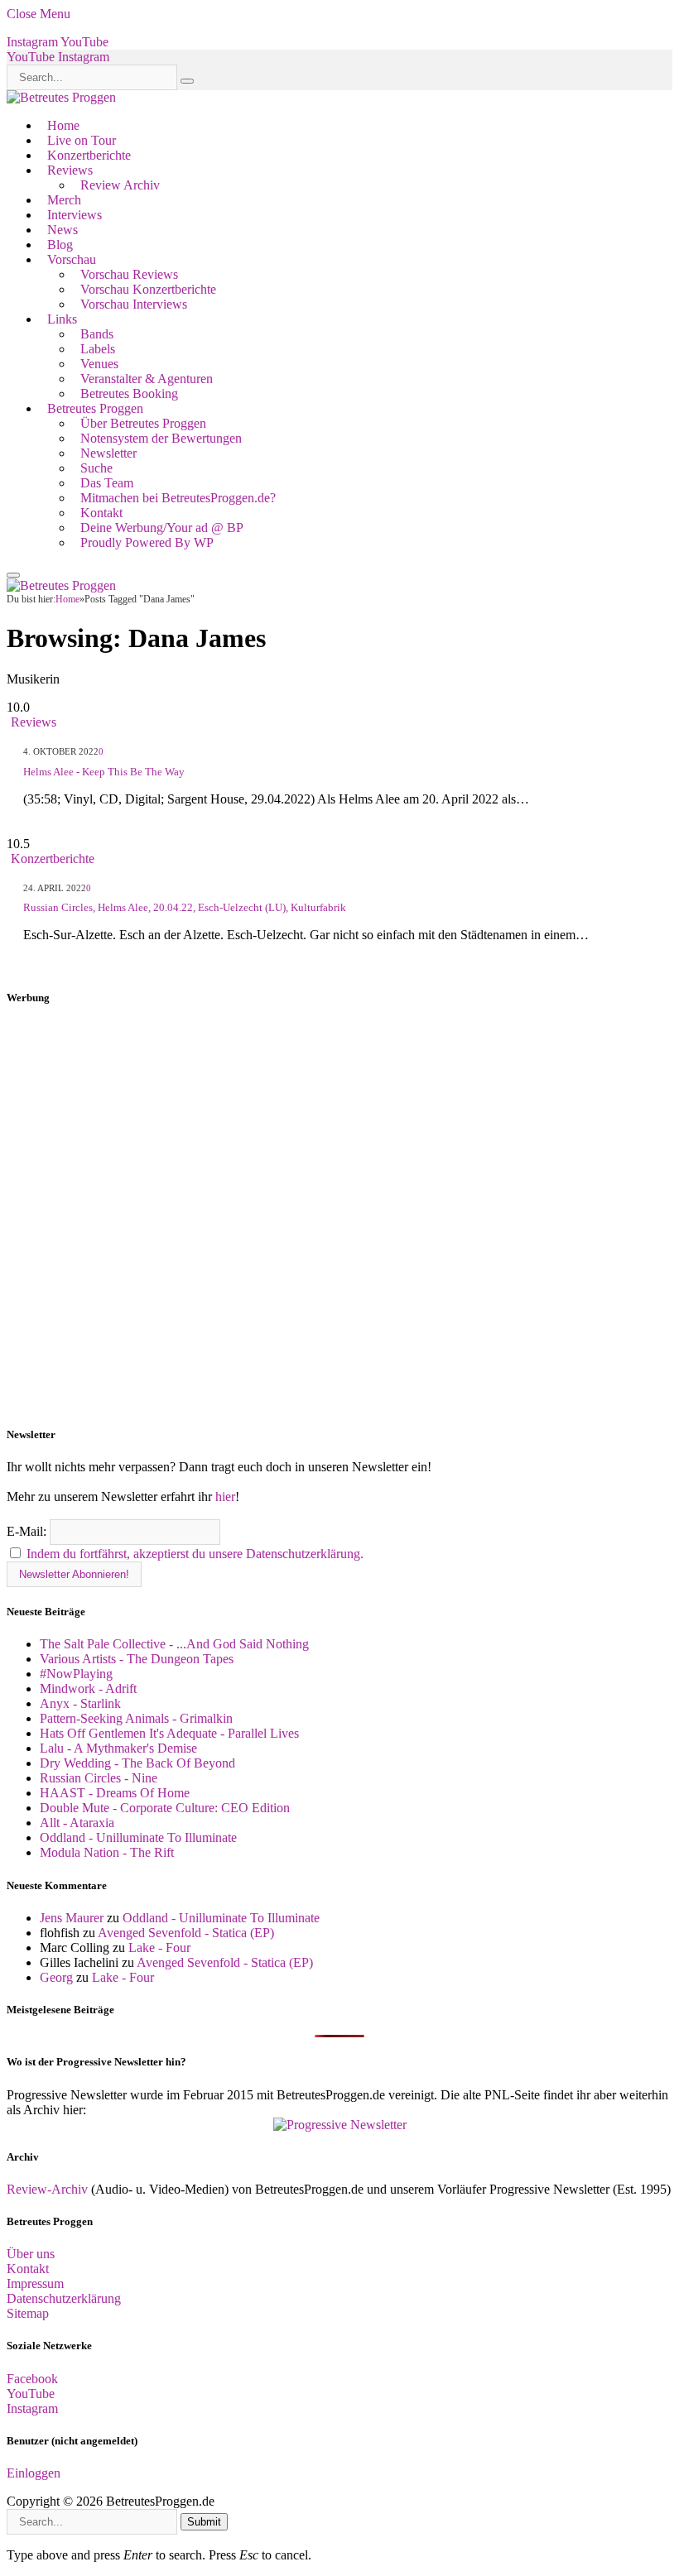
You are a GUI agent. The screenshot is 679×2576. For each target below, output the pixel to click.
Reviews (70, 170)
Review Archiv (120, 185)
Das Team (107, 483)
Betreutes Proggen (95, 408)
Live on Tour (82, 140)
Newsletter (108, 453)
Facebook (32, 2379)
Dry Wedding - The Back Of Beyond (137, 1763)
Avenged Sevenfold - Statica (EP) (186, 1933)
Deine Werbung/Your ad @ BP (162, 528)
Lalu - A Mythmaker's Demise (118, 1748)
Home (63, 125)
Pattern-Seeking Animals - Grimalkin (136, 1718)
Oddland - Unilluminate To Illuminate (138, 1837)
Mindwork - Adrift (88, 1689)
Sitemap (28, 2313)
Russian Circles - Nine (99, 1778)
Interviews (75, 215)
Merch (64, 200)
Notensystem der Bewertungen (161, 438)
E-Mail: (28, 1531)
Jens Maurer (72, 1918)
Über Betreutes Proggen (143, 423)
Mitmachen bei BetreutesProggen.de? (178, 498)
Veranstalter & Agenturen (147, 379)
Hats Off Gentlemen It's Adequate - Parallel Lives (169, 1733)
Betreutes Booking (129, 393)
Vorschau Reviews (129, 274)
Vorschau (72, 259)
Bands (97, 334)
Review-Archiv (47, 2189)
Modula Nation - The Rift (107, 1852)
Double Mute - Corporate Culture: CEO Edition (165, 1808)
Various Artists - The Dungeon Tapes (137, 1659)
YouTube (31, 2394)
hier (225, 1497)
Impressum (35, 2283)
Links (62, 319)
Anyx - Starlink (80, 1703)
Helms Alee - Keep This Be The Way (104, 772)
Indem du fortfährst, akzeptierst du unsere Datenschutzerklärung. (195, 1554)
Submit (204, 2522)
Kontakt (101, 513)
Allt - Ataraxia (77, 1823)
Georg (56, 1977)
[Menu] (13, 575)
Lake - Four (159, 1948)
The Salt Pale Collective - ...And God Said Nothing (174, 1644)
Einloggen (34, 2473)
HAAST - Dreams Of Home (115, 1793)
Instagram (32, 2408)
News (63, 230)
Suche (96, 468)
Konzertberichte (89, 155)
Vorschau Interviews (134, 304)
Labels (98, 349)
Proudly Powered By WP (147, 542)
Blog (60, 245)
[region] (339, 1216)
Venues (99, 364)
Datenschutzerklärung (64, 2298)
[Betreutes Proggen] (61, 97)
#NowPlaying (76, 1674)
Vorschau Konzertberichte (148, 289)
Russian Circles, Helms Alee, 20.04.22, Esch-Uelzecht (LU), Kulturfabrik (185, 907)
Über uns (31, 2254)
